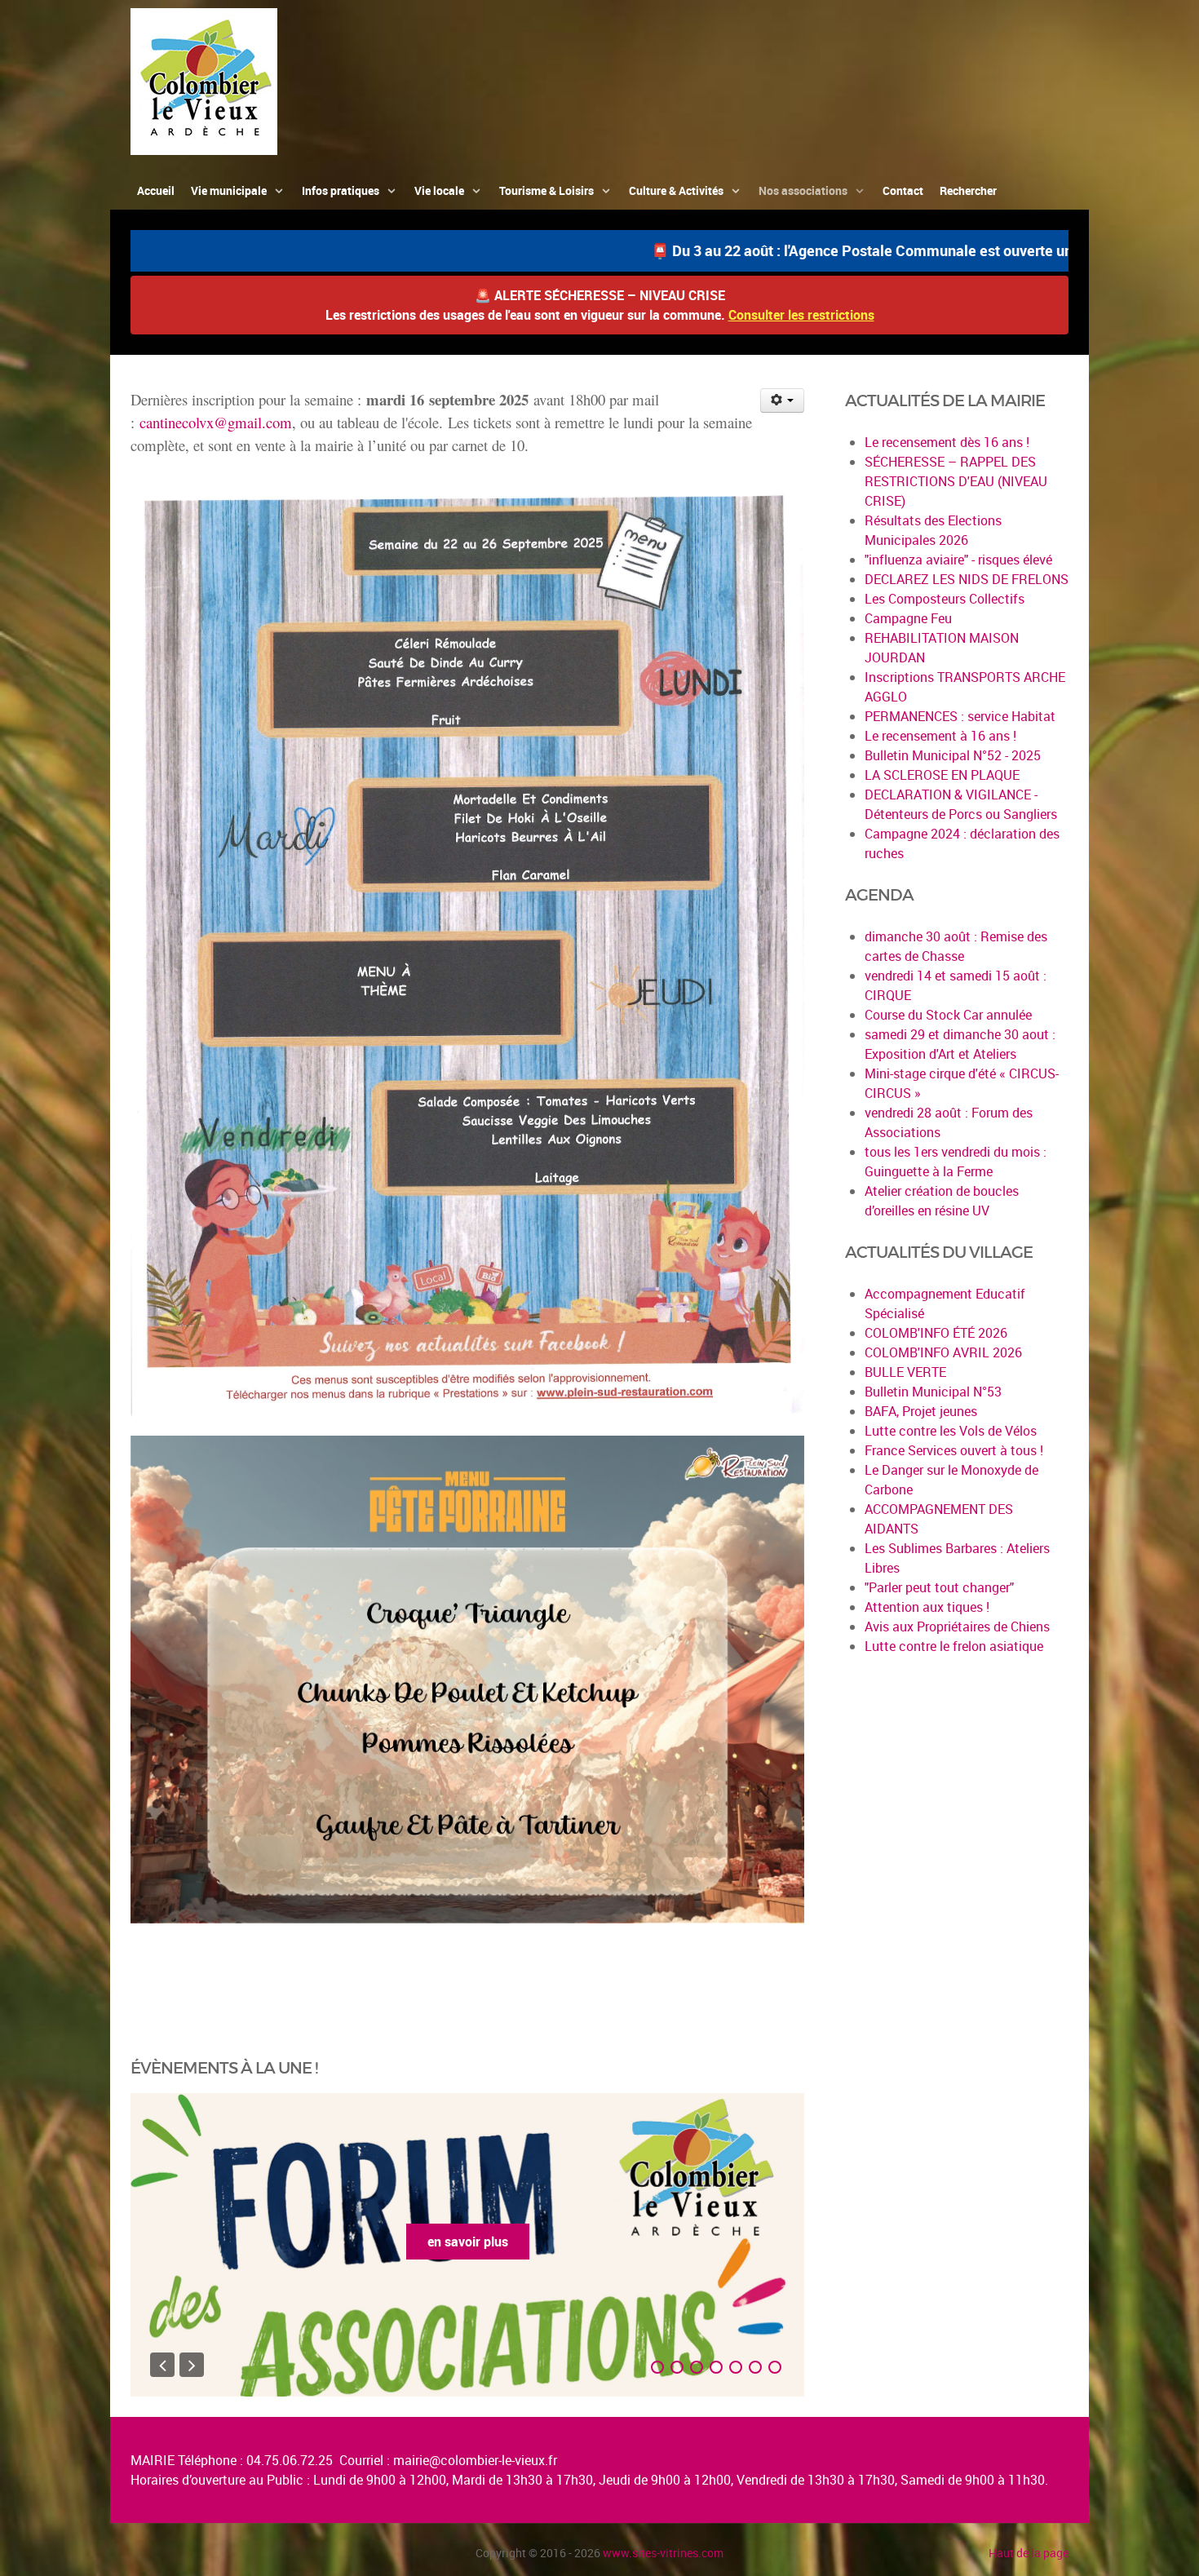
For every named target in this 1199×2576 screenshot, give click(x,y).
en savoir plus (468, 2242)
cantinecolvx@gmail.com (216, 422)
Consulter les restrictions (801, 315)
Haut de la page (1029, 2553)
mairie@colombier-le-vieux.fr (475, 2460)
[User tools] (783, 401)
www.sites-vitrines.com (663, 2553)
